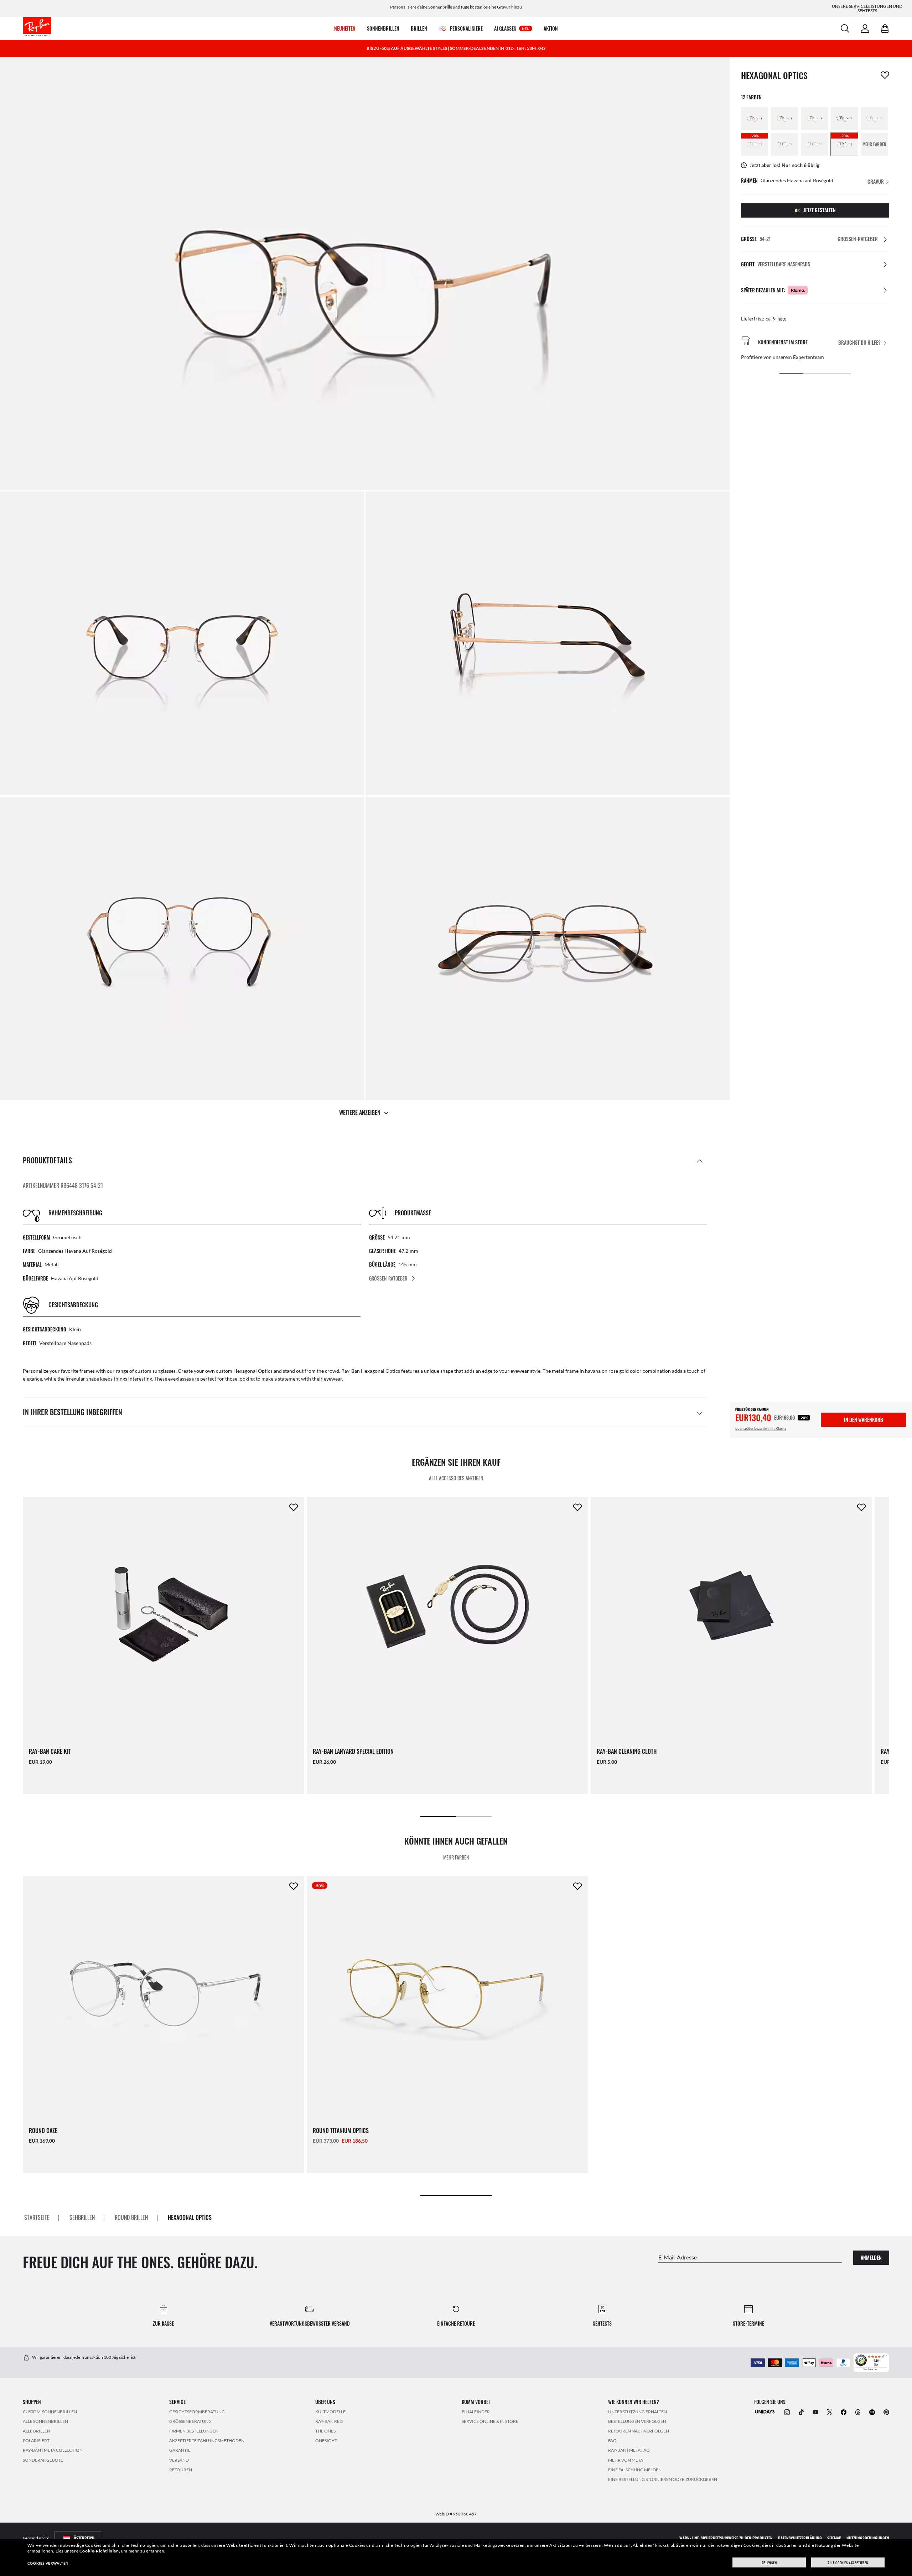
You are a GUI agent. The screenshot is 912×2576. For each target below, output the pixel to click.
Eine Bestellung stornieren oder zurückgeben (663, 2479)
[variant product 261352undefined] (755, 119)
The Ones (325, 2431)
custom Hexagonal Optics (244, 1371)
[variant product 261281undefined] (874, 119)
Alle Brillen (37, 2431)
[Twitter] (830, 2412)
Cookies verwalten (48, 2563)
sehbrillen (82, 2217)
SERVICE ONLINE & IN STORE (490, 2421)
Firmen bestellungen (194, 2431)
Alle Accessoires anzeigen (456, 1478)
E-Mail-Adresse (678, 2257)
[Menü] (885, 2357)
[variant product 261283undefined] (814, 119)
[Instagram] (787, 2412)
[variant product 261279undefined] (844, 119)
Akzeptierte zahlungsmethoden (207, 2441)
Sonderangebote (43, 2460)
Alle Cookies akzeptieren (848, 2563)
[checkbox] (885, 75)
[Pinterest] (886, 2412)
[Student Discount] (765, 2411)
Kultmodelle (330, 2411)
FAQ (612, 2441)
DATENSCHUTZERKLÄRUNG (800, 2538)
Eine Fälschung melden (635, 2470)
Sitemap (834, 2538)
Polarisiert (36, 2441)
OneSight (326, 2441)
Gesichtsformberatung (197, 2411)
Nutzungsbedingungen (868, 2538)
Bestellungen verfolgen (637, 2421)
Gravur (876, 181)
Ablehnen (769, 2563)
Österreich (84, 2538)
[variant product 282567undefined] (784, 144)
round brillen (131, 2217)
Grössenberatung (190, 2421)
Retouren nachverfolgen (639, 2431)
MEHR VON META (626, 2460)
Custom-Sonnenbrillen (50, 2411)
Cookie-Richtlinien (99, 2551)
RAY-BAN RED (329, 2421)
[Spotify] (872, 2412)
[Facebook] (844, 2412)
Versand (179, 2460)
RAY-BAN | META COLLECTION (53, 2450)
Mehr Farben (456, 1857)
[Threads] (858, 2412)
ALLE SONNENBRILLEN (45, 2421)
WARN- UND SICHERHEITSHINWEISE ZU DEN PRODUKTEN (726, 2538)
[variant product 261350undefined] (784, 119)
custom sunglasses (155, 1371)
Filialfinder (476, 2411)
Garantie (180, 2450)
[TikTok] (801, 2412)
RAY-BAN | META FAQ (629, 2450)
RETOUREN (181, 2470)
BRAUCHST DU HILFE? (859, 343)
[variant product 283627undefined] (814, 144)
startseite (37, 2217)
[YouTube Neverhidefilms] (815, 2412)
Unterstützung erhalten (638, 2411)
